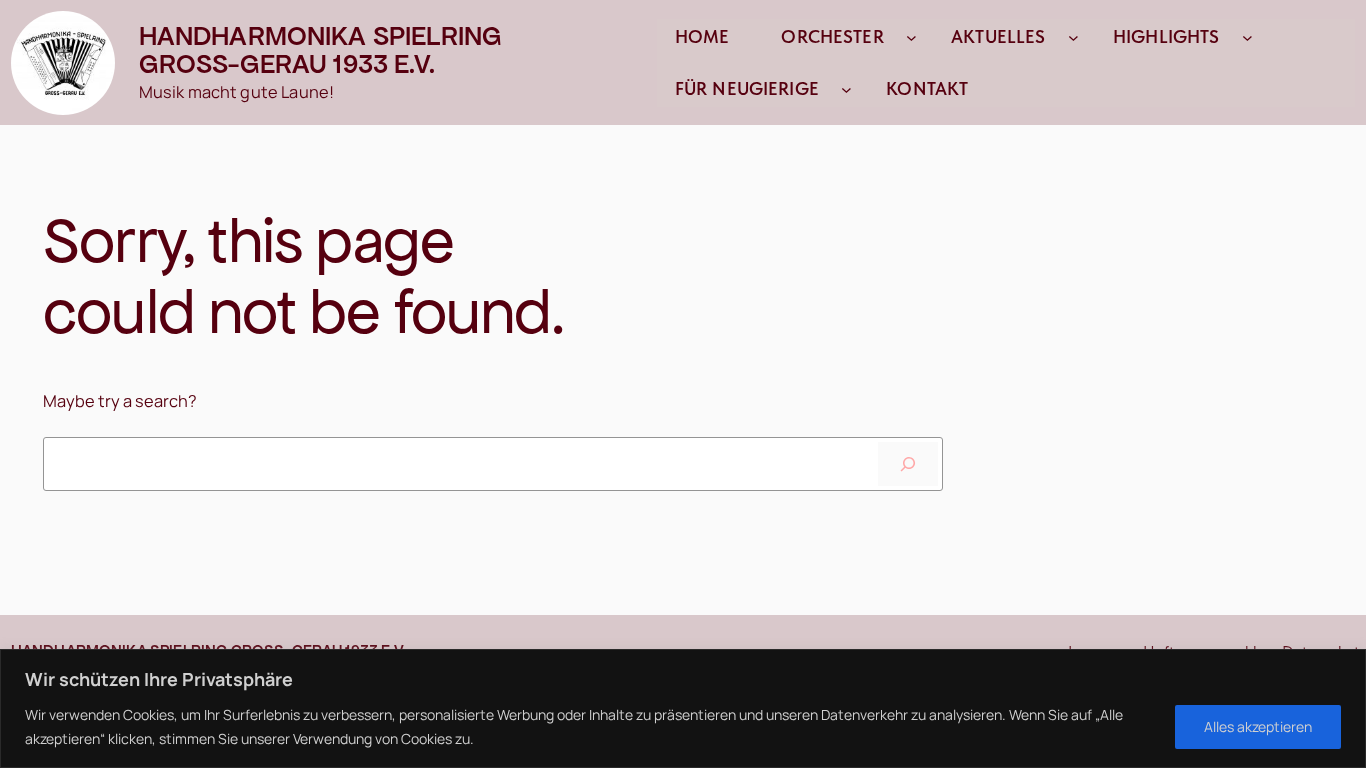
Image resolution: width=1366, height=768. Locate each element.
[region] (683, 708)
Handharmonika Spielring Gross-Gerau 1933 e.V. (321, 50)
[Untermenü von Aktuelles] (1073, 36)
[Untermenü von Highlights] (1247, 36)
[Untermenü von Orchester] (911, 36)
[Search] (908, 464)
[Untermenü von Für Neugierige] (846, 88)
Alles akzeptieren (1258, 726)
